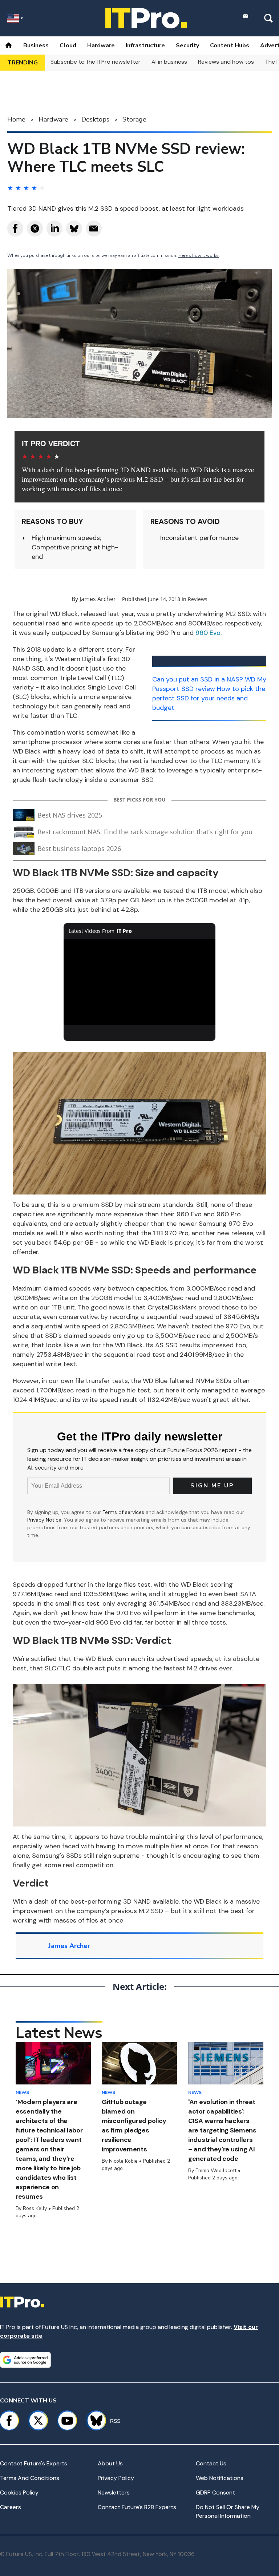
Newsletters (114, 2492)
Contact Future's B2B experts (137, 2507)
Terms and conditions (30, 2478)
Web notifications (220, 2478)
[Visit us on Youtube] (67, 2421)
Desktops (95, 119)
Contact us (211, 2463)
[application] (140, 982)
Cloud (68, 45)
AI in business (169, 62)
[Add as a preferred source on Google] (25, 2360)
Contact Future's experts (34, 2463)
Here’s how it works (199, 255)
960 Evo (208, 633)
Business (36, 45)
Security (187, 45)
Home (16, 119)
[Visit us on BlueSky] (93, 2421)
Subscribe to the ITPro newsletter (96, 62)
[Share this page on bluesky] (74, 228)
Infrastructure (145, 45)
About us (110, 2463)
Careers (11, 2507)
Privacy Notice (44, 1520)
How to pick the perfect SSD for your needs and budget (209, 698)
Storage (134, 119)
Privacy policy (116, 2478)
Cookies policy (19, 2492)
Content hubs (230, 45)
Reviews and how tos (226, 62)
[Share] (15, 228)
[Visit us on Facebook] (9, 2421)
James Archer (98, 599)
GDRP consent (215, 2492)
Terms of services (124, 1512)
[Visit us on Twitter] (38, 2421)
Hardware (101, 45)
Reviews (198, 599)
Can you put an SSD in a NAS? (198, 679)
